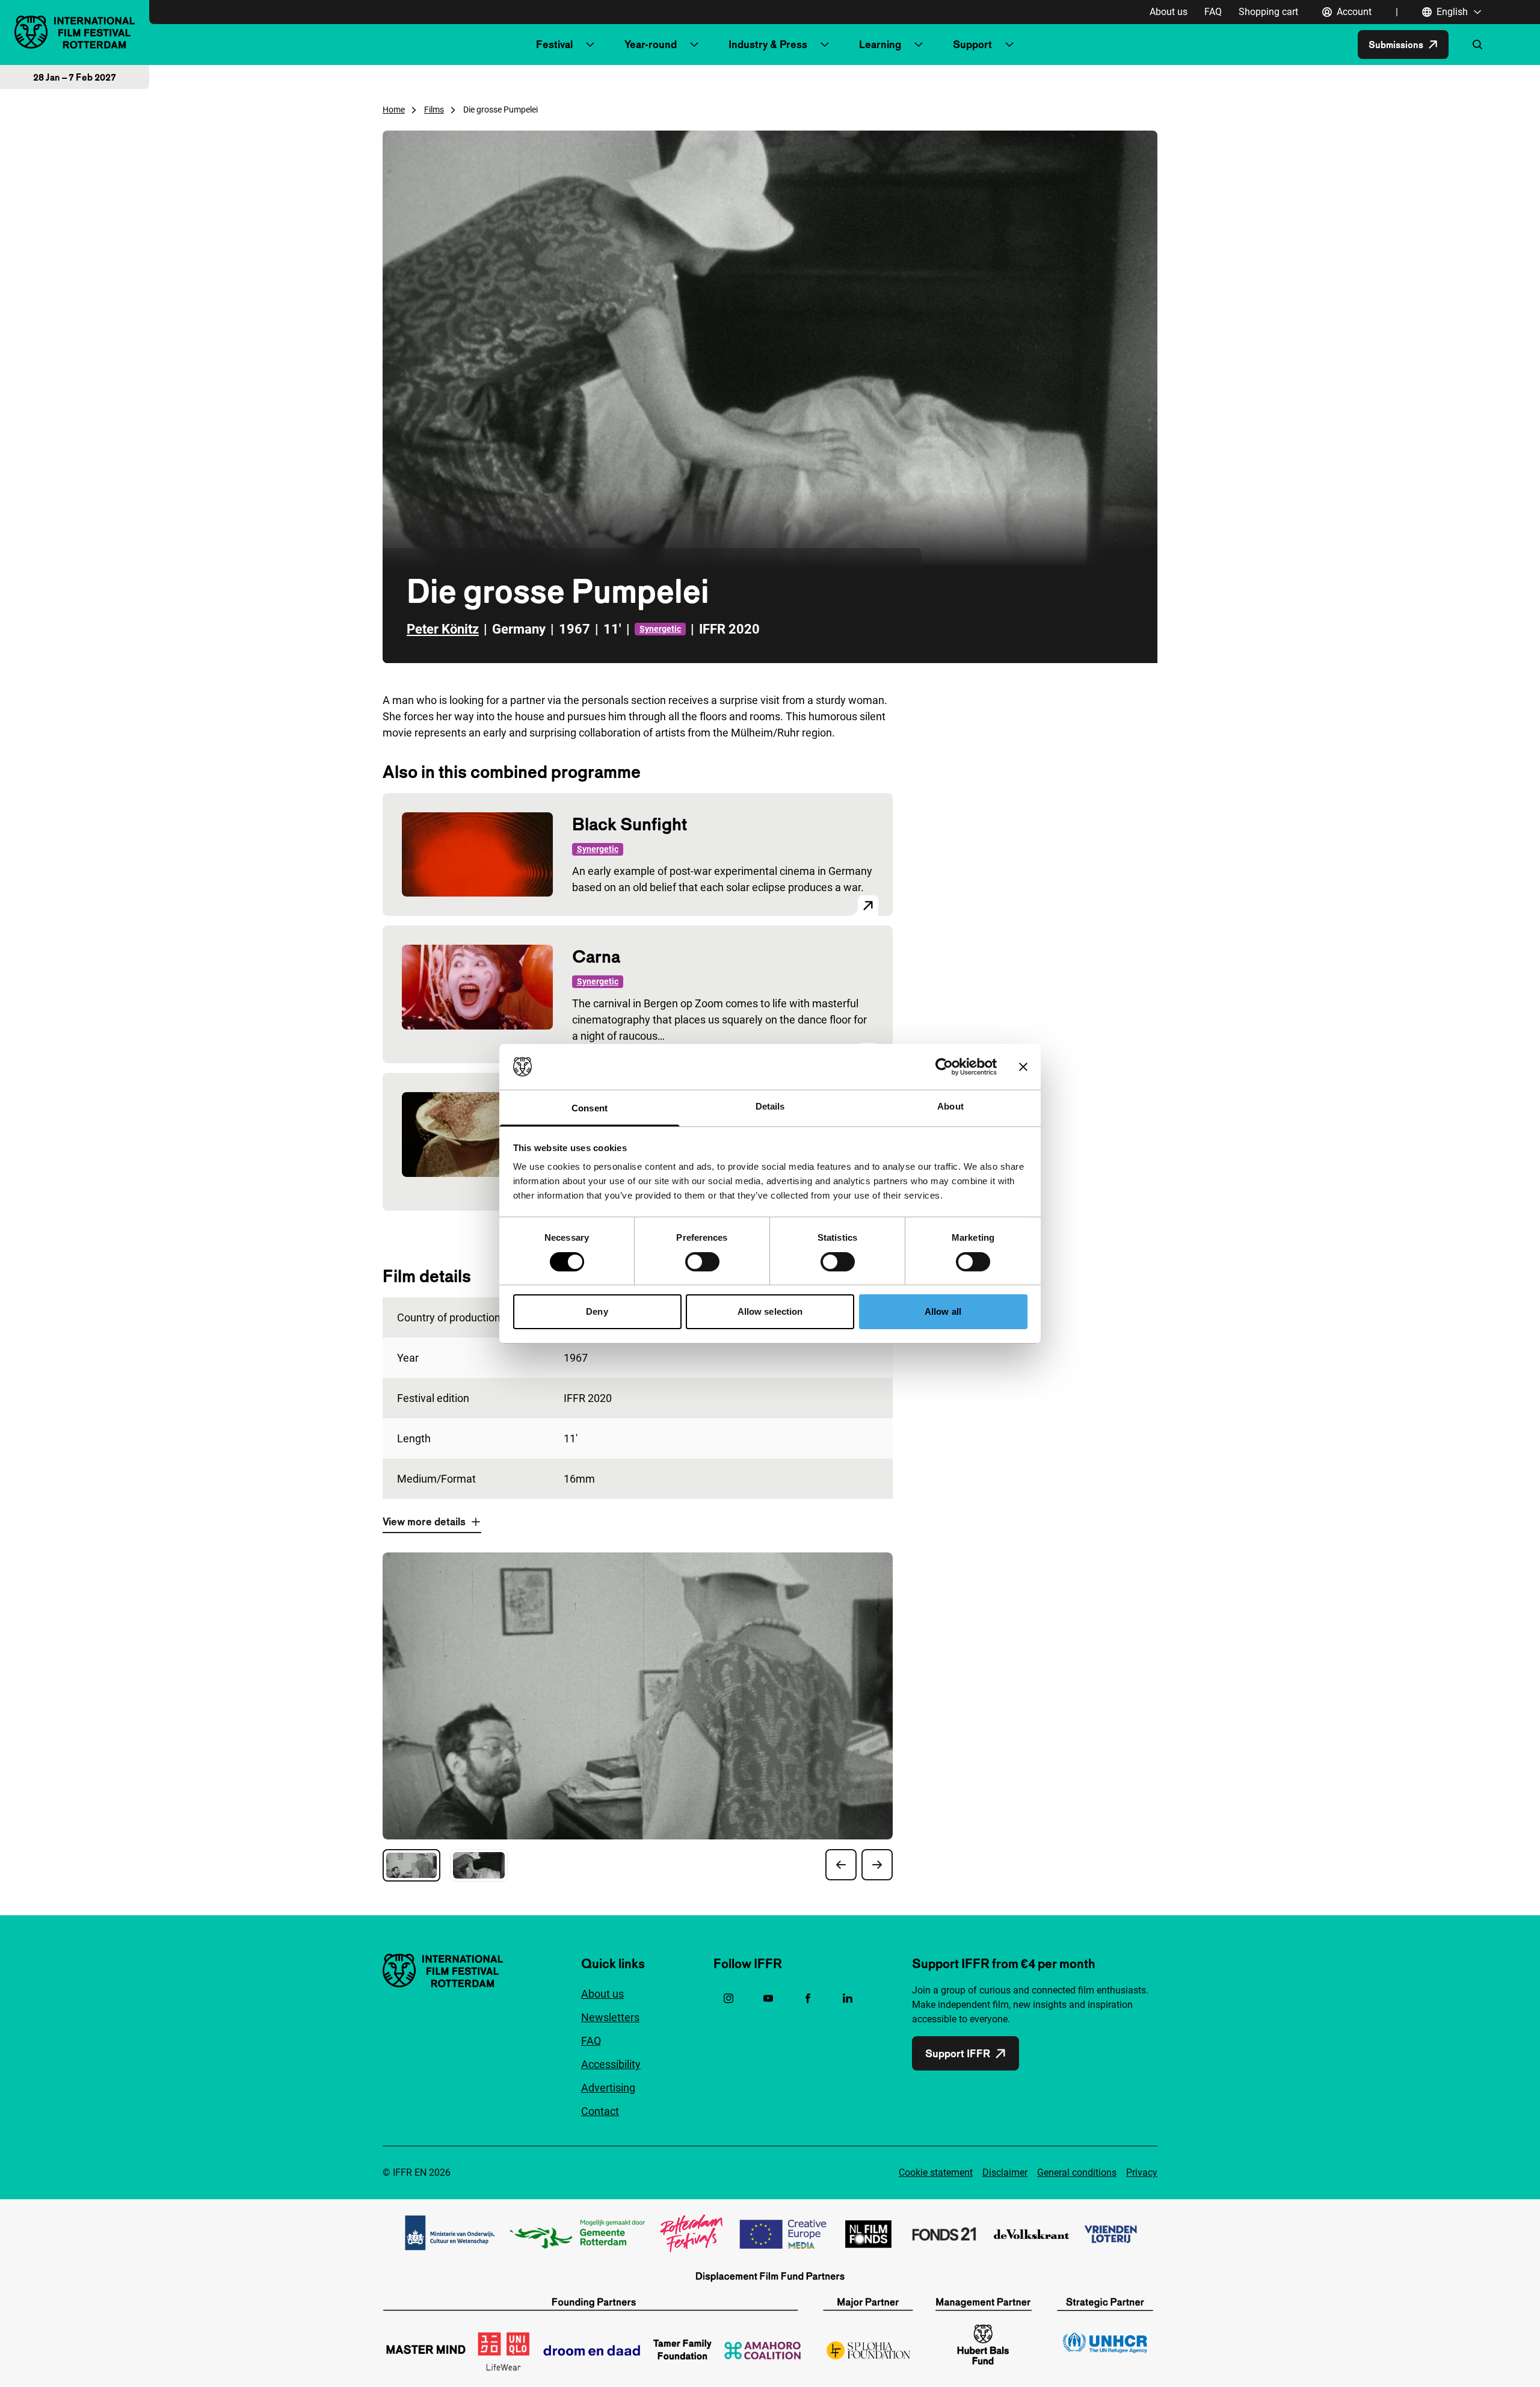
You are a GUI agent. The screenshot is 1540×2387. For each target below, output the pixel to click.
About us (1169, 12)
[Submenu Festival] (590, 45)
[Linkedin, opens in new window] (848, 1998)
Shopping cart (1268, 12)
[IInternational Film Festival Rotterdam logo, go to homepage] (75, 32)
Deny (597, 1311)
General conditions (1077, 2172)
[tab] (411, 1865)
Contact (600, 2111)
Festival (554, 44)
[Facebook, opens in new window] (808, 1998)
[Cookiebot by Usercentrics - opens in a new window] (944, 1067)
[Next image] (877, 1865)
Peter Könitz (443, 629)
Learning (880, 44)
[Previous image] (841, 1865)
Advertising (608, 2088)
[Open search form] (1477, 45)
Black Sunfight (630, 824)
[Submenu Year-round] (694, 45)
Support (972, 44)
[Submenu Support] (1009, 45)
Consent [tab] (590, 1108)
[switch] (702, 1262)
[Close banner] (1023, 1067)
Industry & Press (768, 44)
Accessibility (611, 2064)
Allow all (943, 1311)
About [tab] (950, 1106)
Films (434, 110)
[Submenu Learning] (919, 45)
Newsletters (610, 2017)
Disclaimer (1005, 2172)
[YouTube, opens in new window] (768, 1998)
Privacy (1142, 2172)
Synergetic (660, 629)
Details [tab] (770, 1106)
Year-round (651, 44)
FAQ (1213, 12)
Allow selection (770, 1311)
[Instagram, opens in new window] (728, 1998)
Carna (596, 956)
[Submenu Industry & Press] (825, 45)
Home (394, 110)
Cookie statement (936, 2172)
